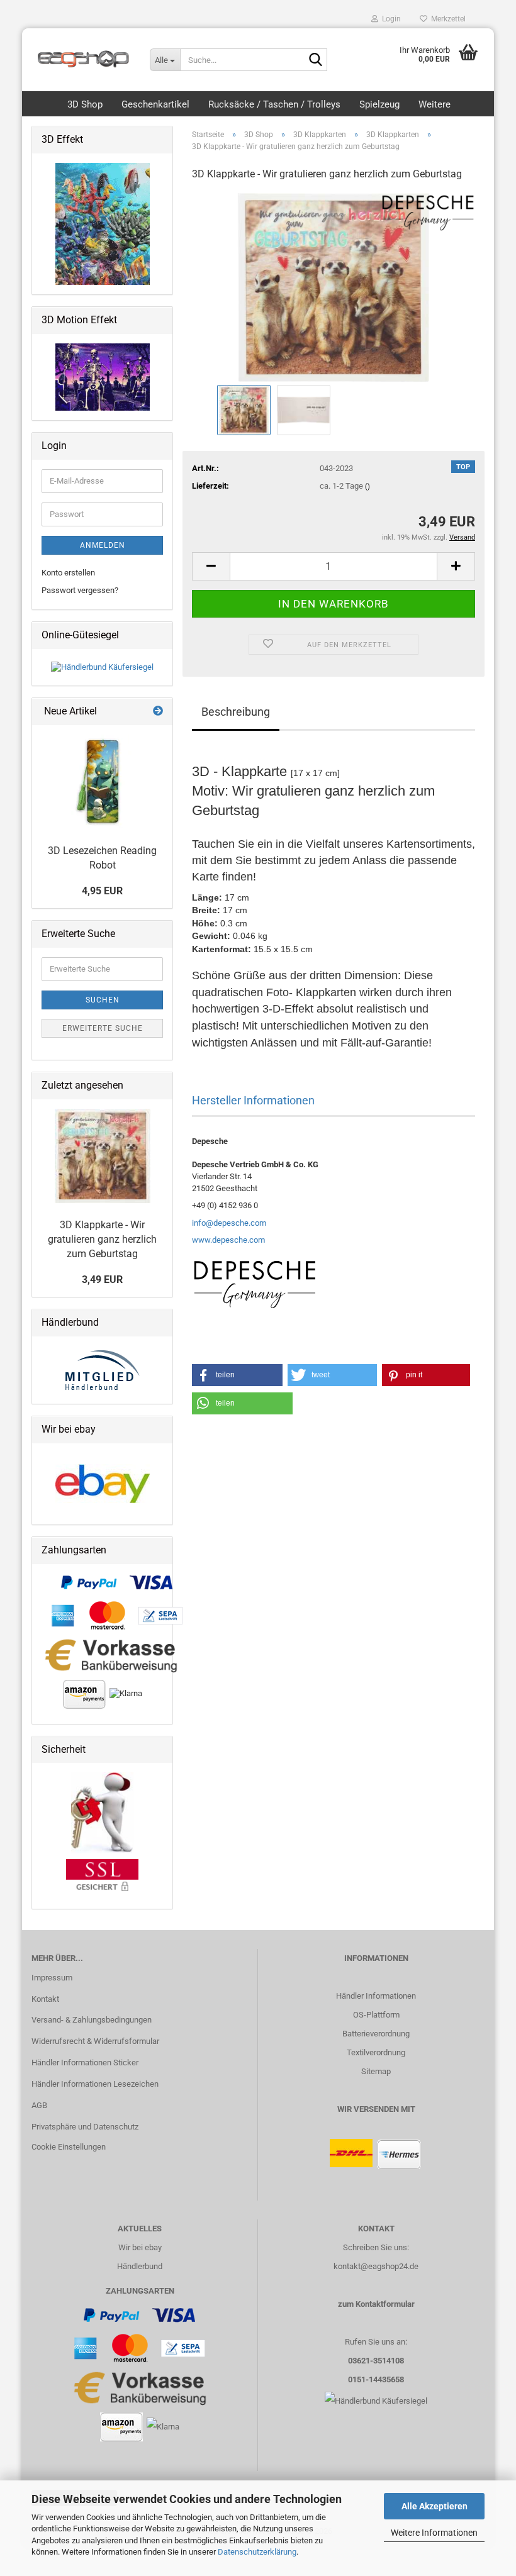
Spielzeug (379, 104)
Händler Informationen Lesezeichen (95, 2084)
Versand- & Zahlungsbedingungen (92, 2020)
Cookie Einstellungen (69, 2147)
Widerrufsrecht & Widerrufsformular (95, 2041)
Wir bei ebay (140, 2247)
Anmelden (103, 545)
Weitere (435, 104)
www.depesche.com (228, 1240)
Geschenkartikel (155, 104)
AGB (39, 2105)
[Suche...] (315, 60)
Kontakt (45, 1999)
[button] (211, 566)
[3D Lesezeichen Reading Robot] (103, 782)
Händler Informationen (376, 1996)
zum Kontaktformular (376, 2304)
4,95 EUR (102, 891)
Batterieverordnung (376, 2034)
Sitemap (376, 2071)
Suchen (103, 1000)
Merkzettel (446, 19)
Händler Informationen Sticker (85, 2062)
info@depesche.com (229, 1223)
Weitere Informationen (434, 2533)
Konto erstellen (68, 573)
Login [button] (390, 19)
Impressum (52, 1978)
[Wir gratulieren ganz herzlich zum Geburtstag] (334, 286)
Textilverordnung (376, 2052)
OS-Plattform (376, 2015)
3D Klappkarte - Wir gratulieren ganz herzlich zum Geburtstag (102, 1239)
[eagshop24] (81, 53)
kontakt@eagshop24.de (376, 2266)
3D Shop (85, 104)
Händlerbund (140, 2266)
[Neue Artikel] (158, 712)
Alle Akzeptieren (435, 2506)
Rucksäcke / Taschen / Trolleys (274, 104)
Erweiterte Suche (103, 1028)
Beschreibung (236, 712)
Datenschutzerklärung (257, 2552)
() (367, 486)
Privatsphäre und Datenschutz (85, 2127)
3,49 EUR (102, 1280)
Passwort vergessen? (80, 590)
